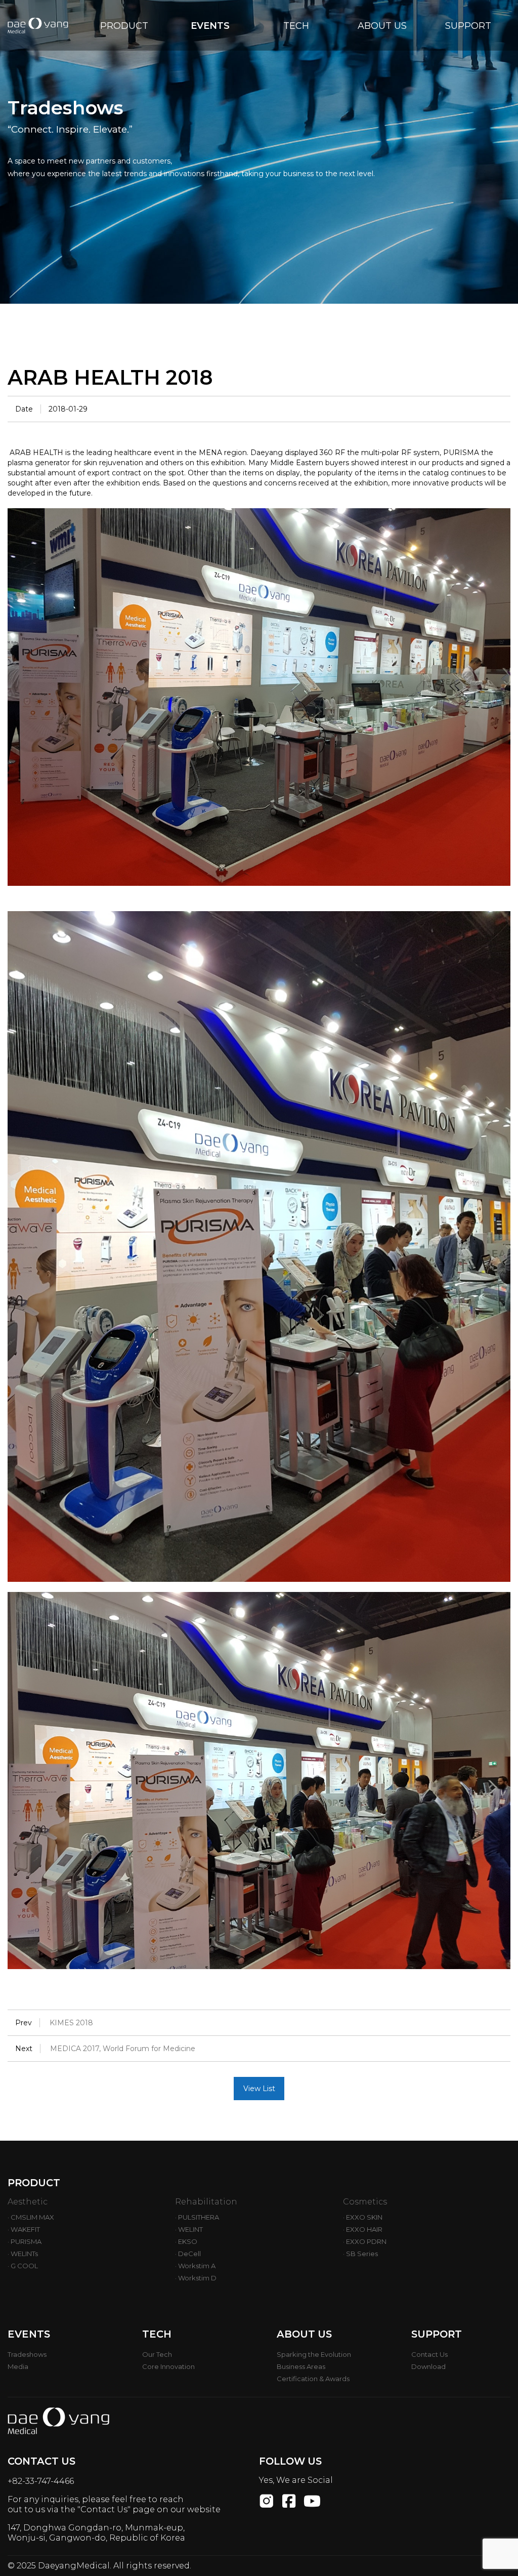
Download (428, 2366)
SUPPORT (468, 26)
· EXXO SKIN (363, 2217)
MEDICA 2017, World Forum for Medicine (123, 2049)
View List (259, 2089)
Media (18, 2366)
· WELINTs (23, 2254)
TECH (296, 26)
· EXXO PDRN (365, 2241)
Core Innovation (168, 2366)
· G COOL (23, 2266)
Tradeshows (27, 2354)
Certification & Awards (313, 2379)
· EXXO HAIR (363, 2229)
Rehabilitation (206, 2202)
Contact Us (429, 2354)
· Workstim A (195, 2266)
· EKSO (186, 2241)
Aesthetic (28, 2202)
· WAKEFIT (24, 2229)
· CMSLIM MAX (31, 2217)
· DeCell (188, 2254)
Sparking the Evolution (314, 2354)
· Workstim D (196, 2278)
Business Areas (301, 2366)
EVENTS (210, 26)
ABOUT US (382, 26)
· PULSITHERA (197, 2217)
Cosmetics (365, 2202)
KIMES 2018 (71, 2023)
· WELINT (189, 2229)
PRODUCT (124, 26)
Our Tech (157, 2354)
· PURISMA (25, 2241)
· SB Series (360, 2254)
